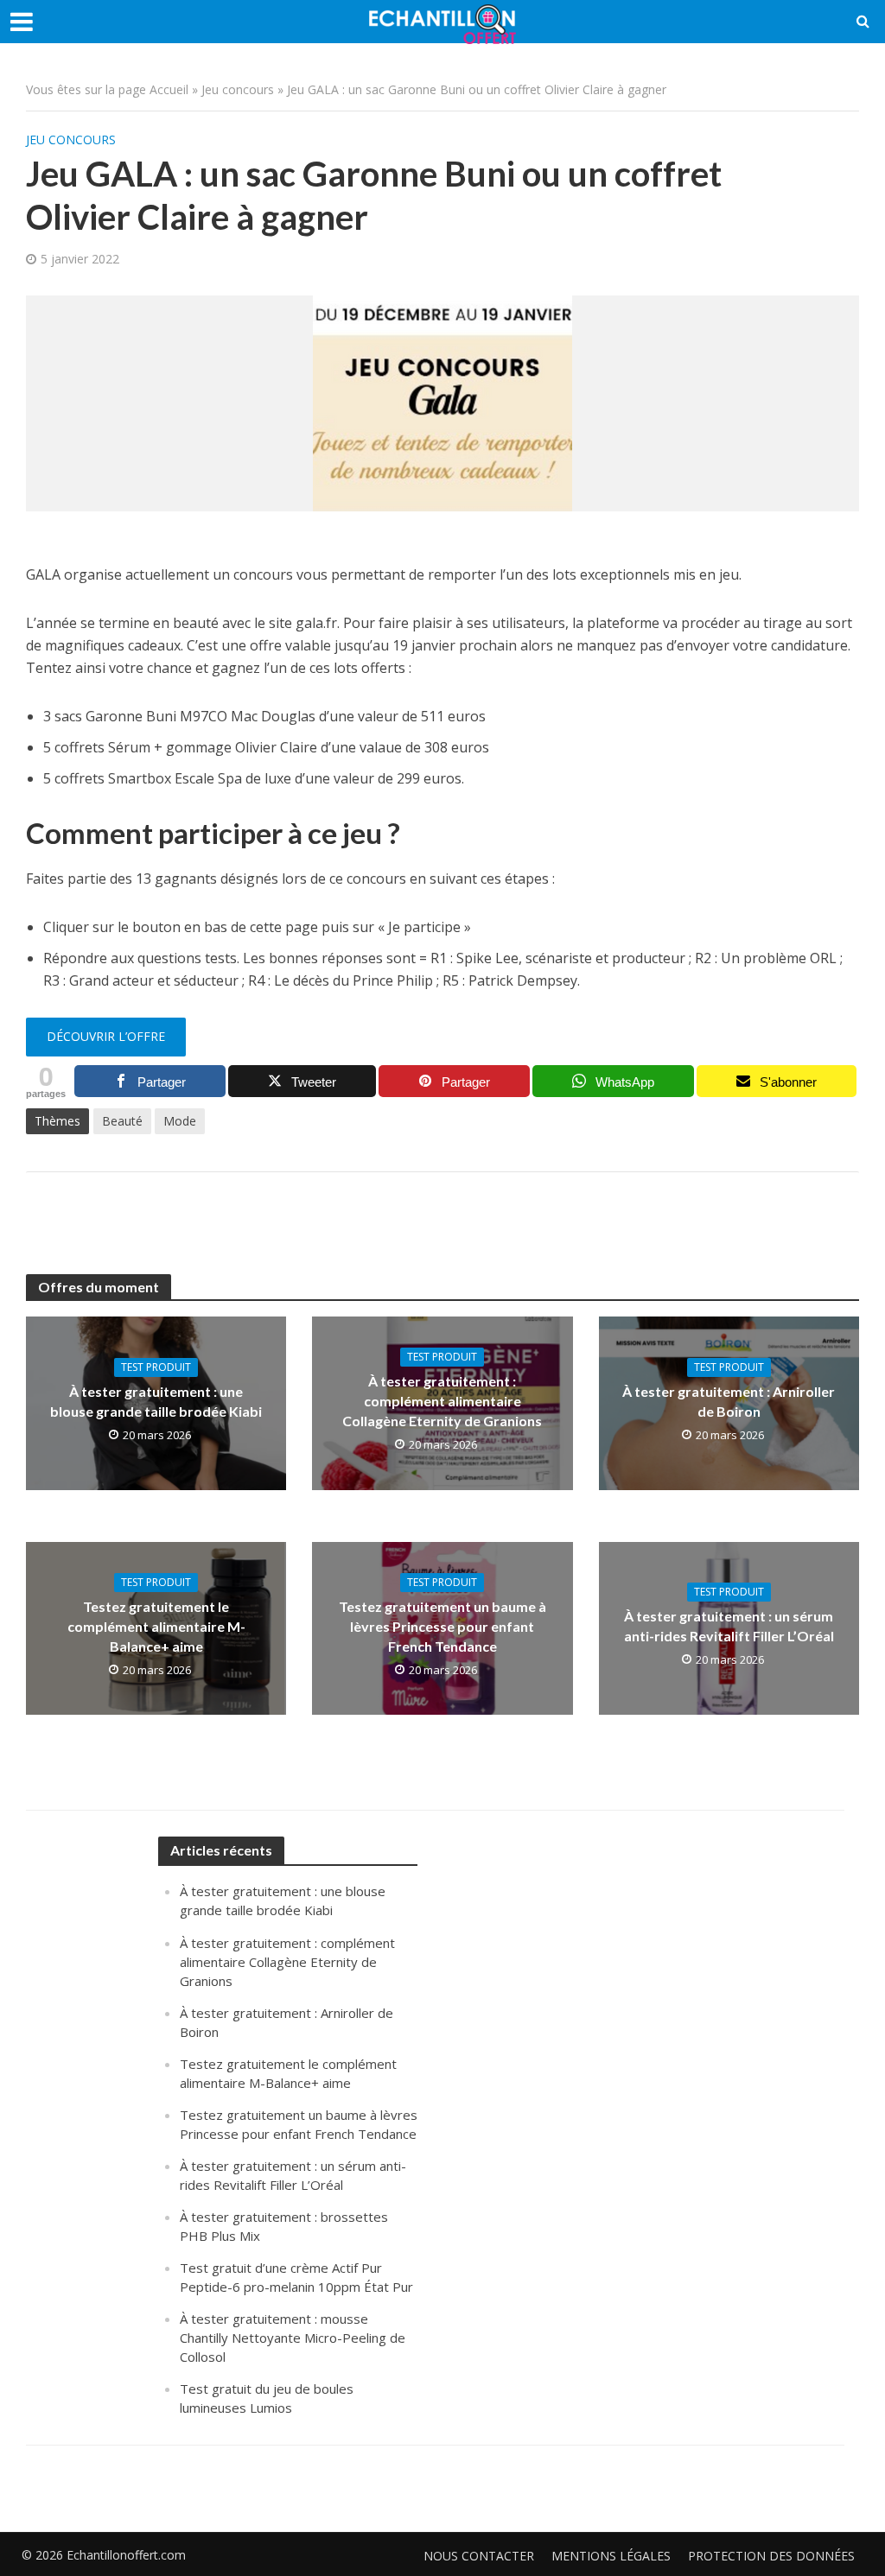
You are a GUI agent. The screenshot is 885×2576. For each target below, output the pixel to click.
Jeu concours (238, 89)
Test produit (156, 1367)
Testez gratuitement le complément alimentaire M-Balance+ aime (156, 1626)
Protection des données (771, 2556)
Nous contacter (479, 2556)
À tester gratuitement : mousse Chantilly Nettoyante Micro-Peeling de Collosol (293, 2338)
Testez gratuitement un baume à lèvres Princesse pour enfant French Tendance (442, 1626)
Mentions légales (611, 2556)
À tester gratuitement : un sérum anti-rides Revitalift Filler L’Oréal (729, 1626)
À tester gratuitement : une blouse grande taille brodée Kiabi (156, 1401)
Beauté (122, 1121)
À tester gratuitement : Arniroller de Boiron (729, 1401)
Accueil (169, 89)
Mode (180, 1121)
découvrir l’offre (106, 1036)
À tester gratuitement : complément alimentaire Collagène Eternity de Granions (442, 1401)
